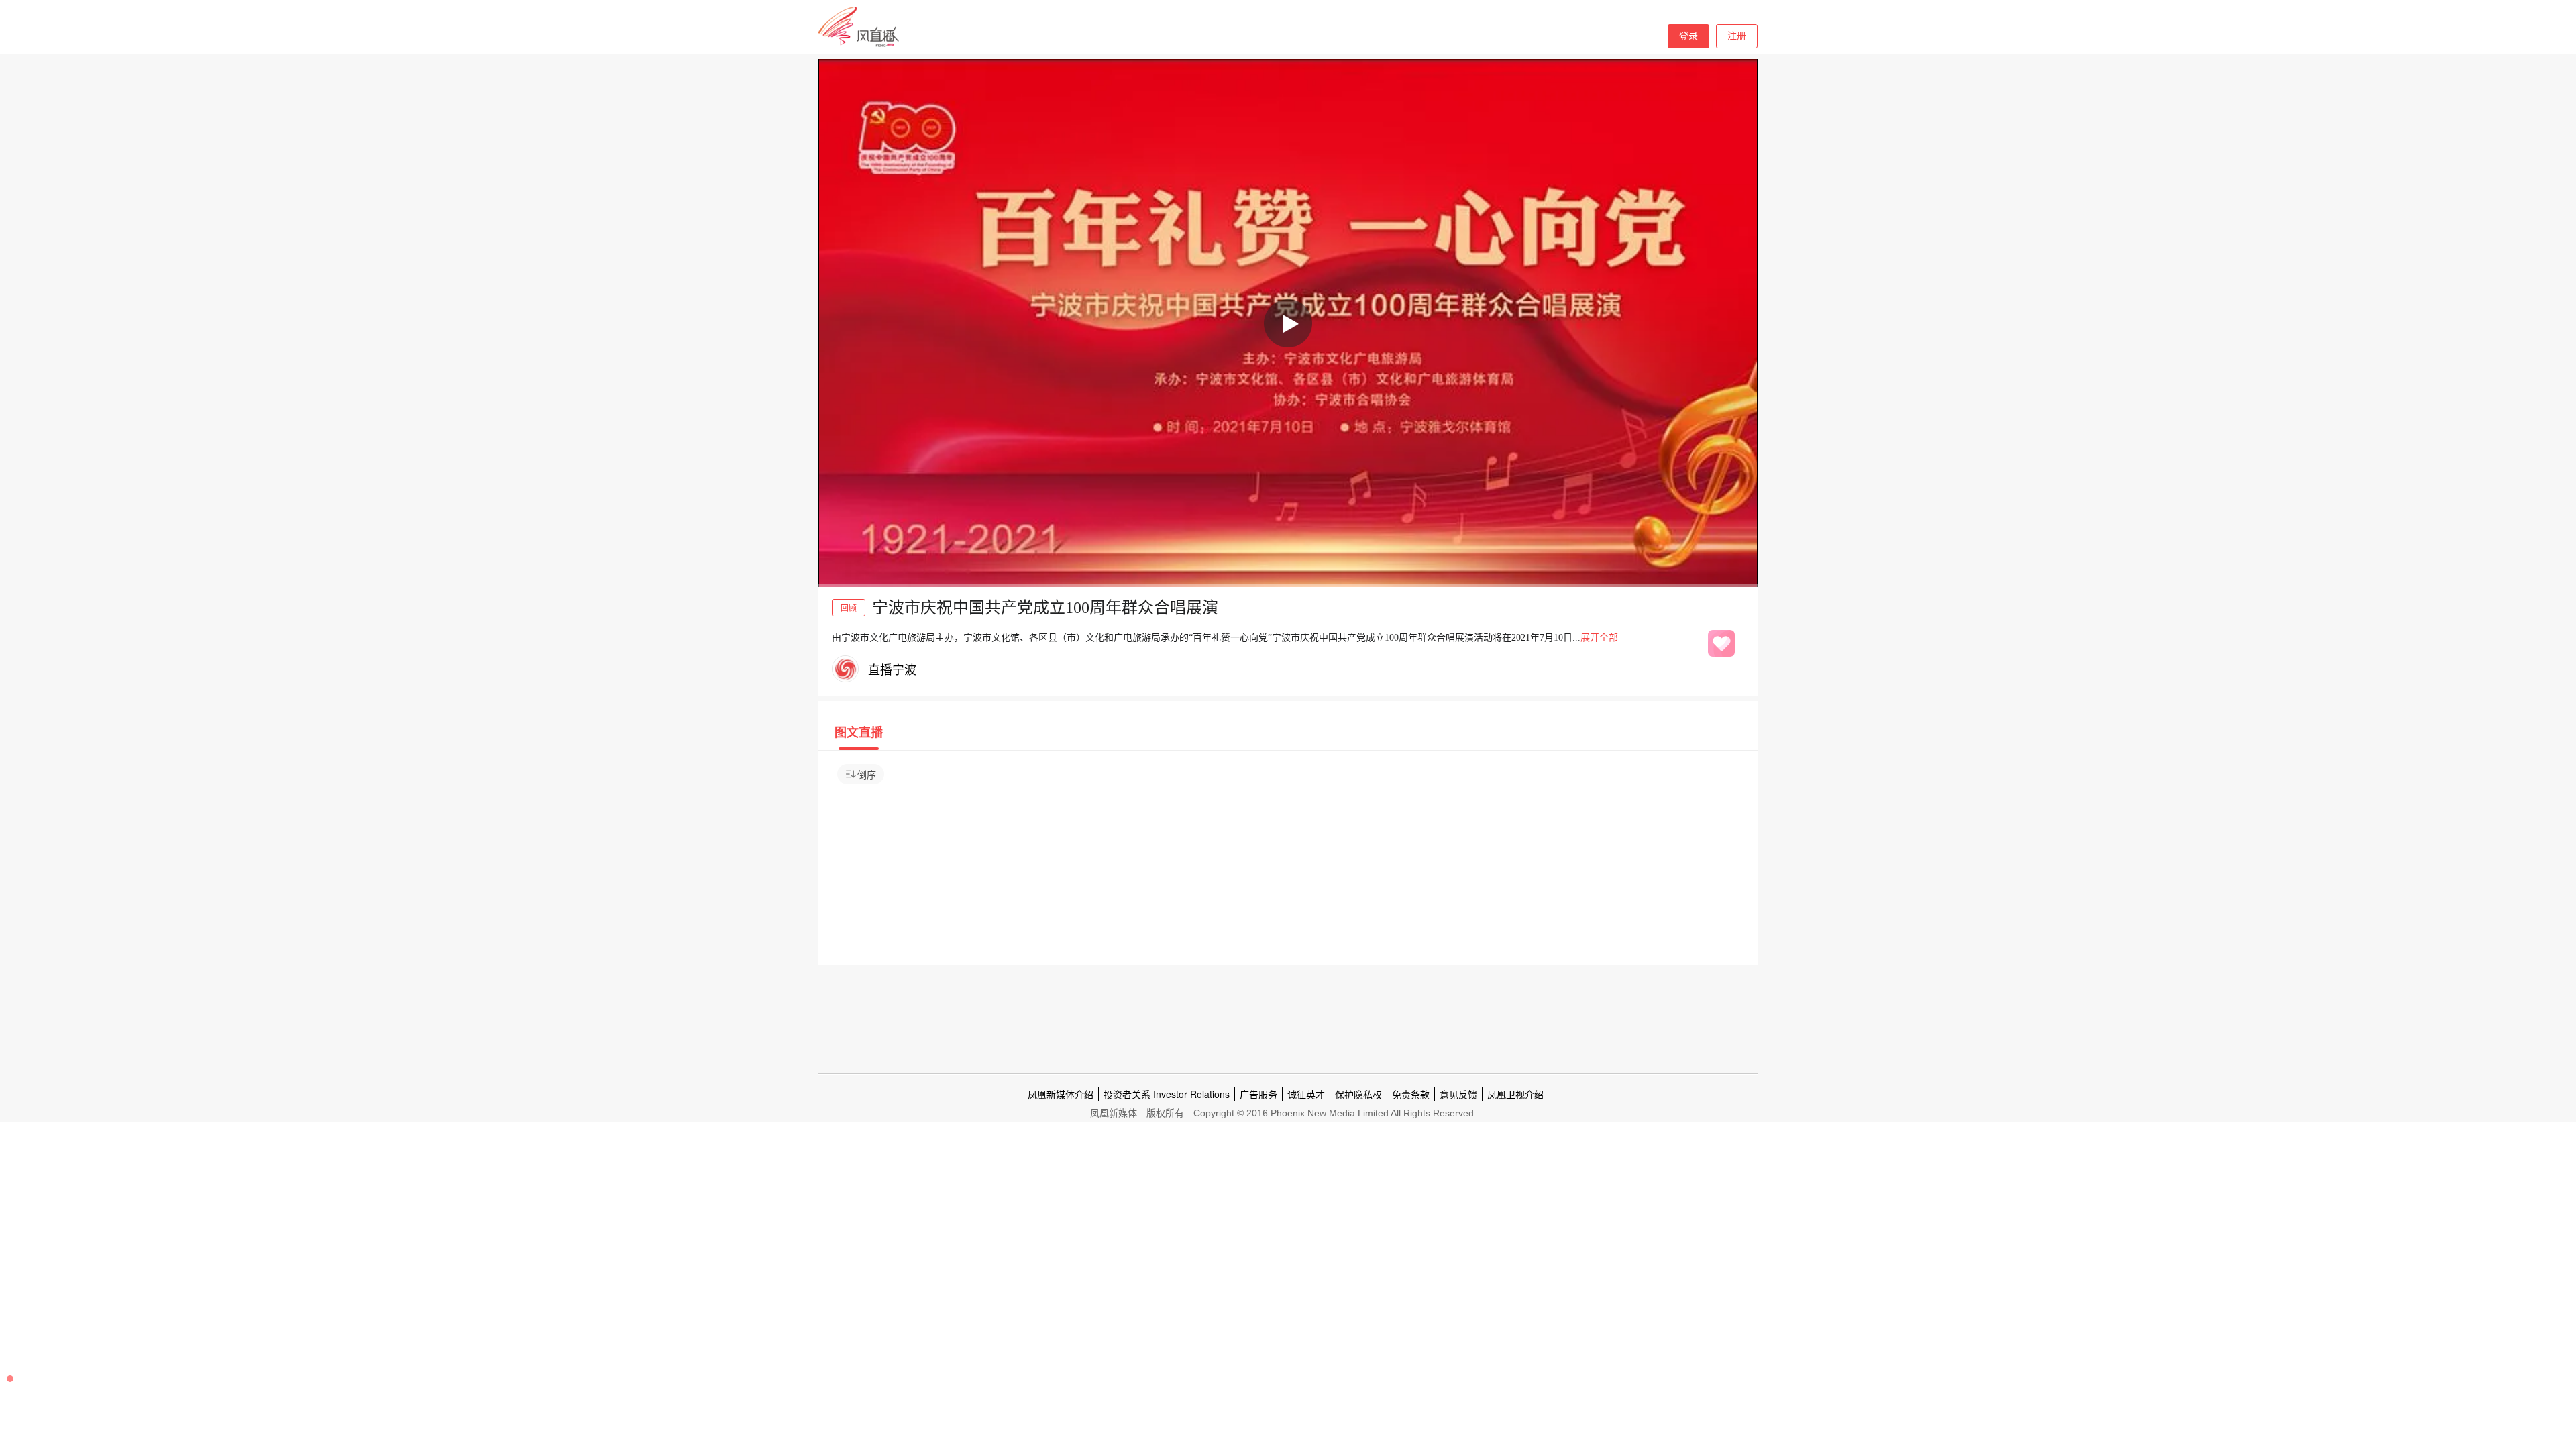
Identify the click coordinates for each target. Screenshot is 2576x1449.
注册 (1737, 36)
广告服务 (1258, 1094)
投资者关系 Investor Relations (1167, 1094)
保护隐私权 (1358, 1094)
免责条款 (1411, 1094)
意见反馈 (1458, 1094)
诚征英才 (1306, 1094)
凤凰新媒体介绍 (1061, 1094)
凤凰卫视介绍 (1515, 1094)
